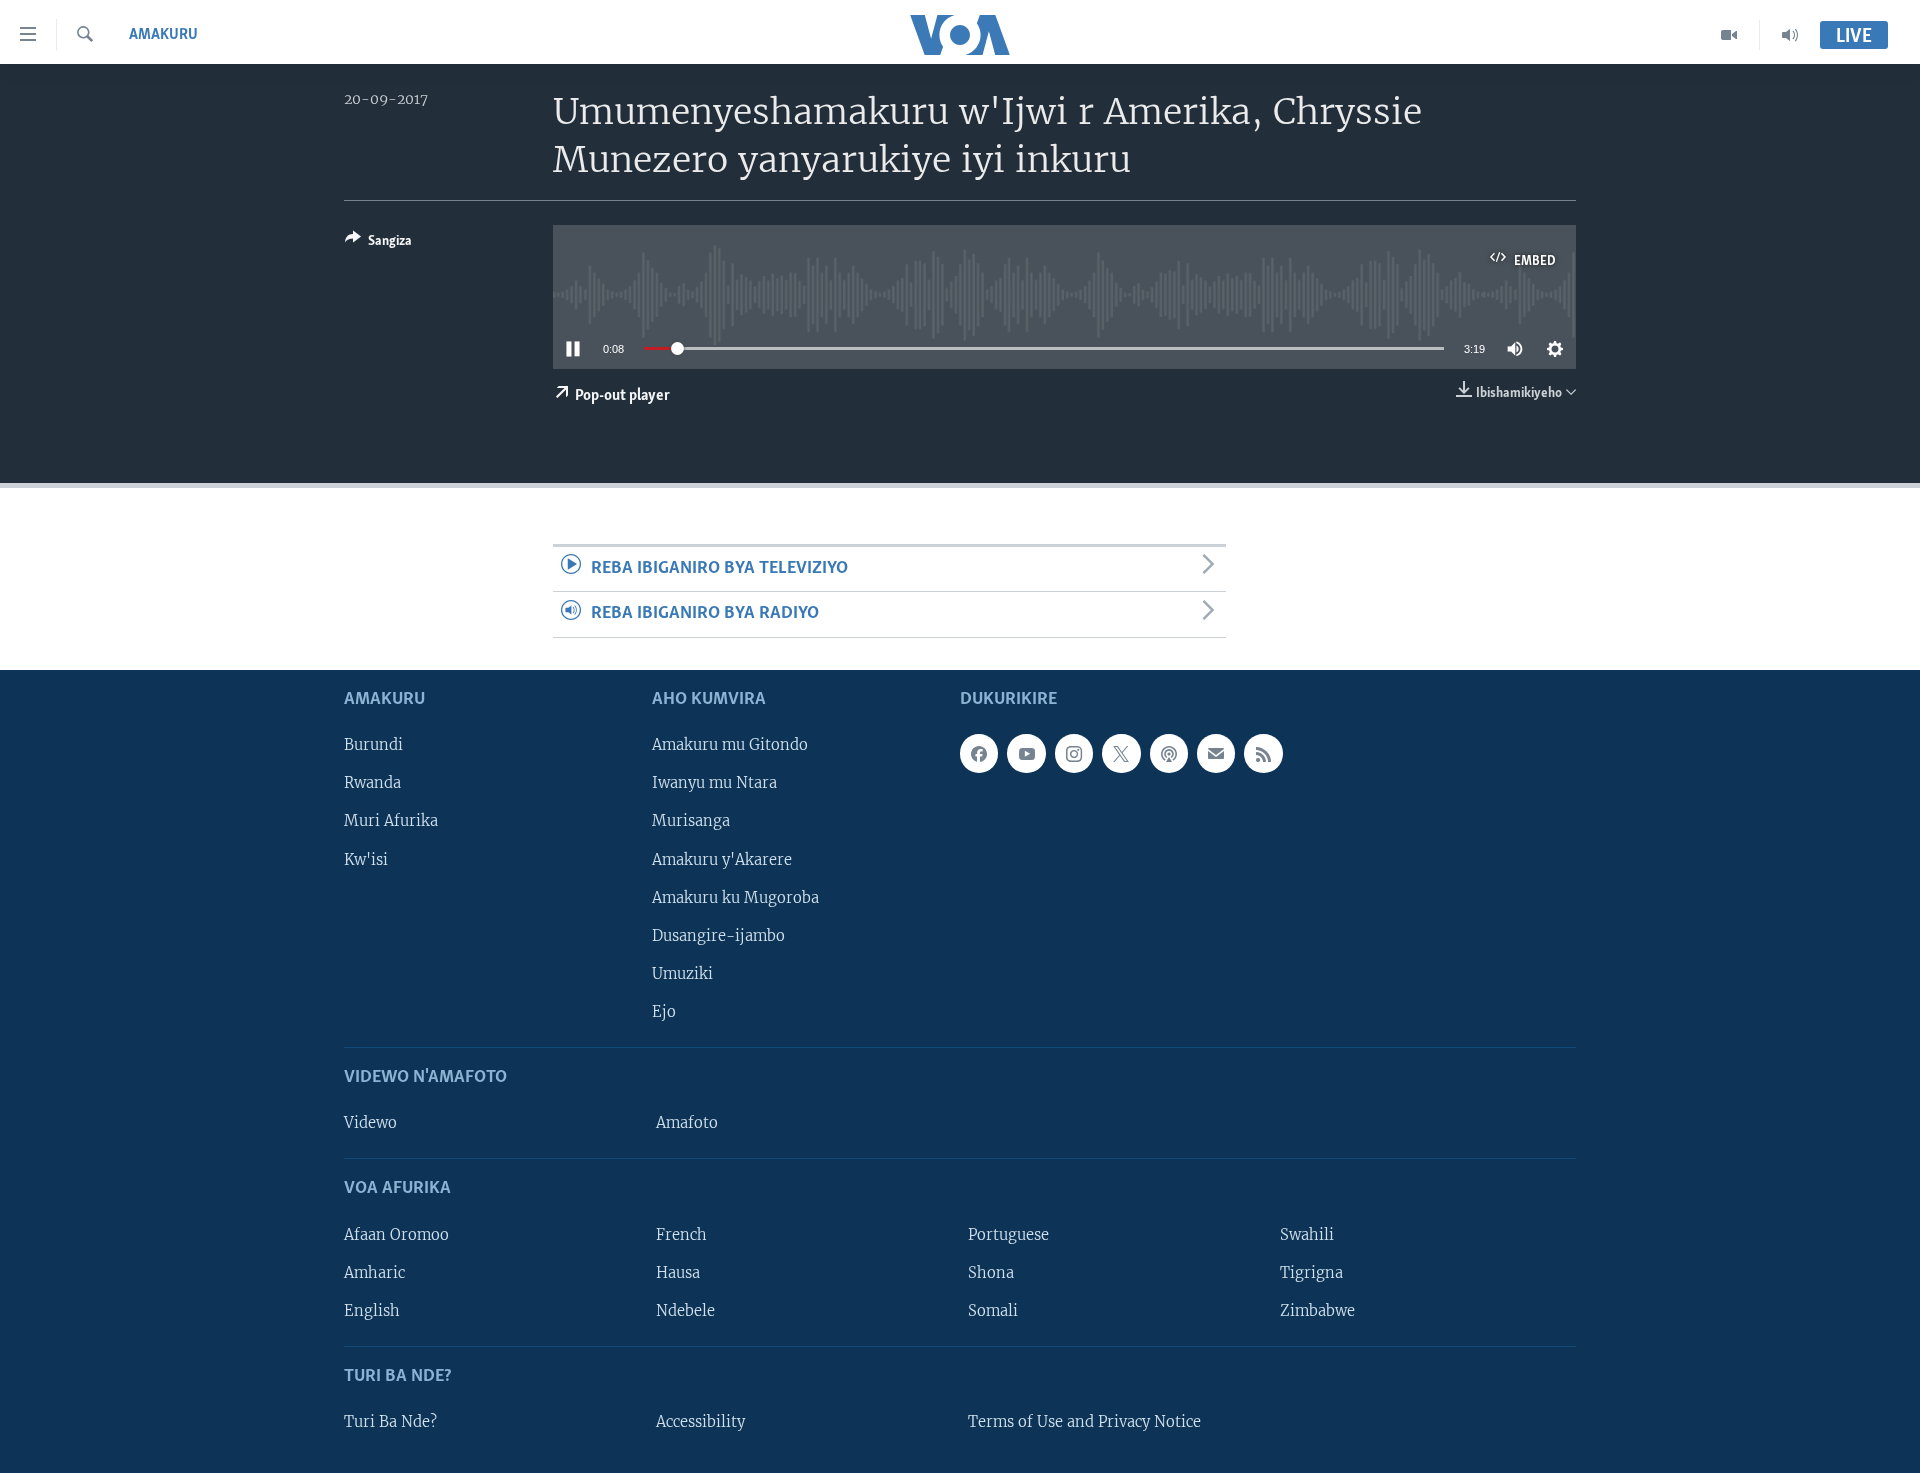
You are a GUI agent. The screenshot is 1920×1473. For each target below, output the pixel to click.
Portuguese (1008, 1234)
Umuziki (682, 973)
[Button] (378, 244)
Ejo (664, 1011)
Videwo (370, 1123)
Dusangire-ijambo (718, 935)
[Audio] (1790, 35)
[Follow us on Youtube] (1026, 753)
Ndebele (685, 1310)
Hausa (678, 1272)
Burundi (373, 745)
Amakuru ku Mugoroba (735, 897)
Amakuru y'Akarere (722, 859)
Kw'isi (366, 859)
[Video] (1729, 35)
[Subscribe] (1216, 753)
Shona (991, 1272)
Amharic (374, 1272)
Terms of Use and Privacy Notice (1084, 1422)
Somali (993, 1310)
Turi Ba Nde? (390, 1422)
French (681, 1234)
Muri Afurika (391, 821)
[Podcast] (1169, 753)
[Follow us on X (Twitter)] (1121, 753)
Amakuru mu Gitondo (730, 745)
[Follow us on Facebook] (979, 753)
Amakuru (163, 35)
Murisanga (691, 821)
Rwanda (372, 783)
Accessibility (700, 1422)
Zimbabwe (1317, 1310)
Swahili (1307, 1234)
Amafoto (687, 1123)
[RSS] (1263, 753)
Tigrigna (1311, 1272)
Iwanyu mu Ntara (714, 783)
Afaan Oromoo (396, 1234)
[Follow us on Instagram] (1074, 753)
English (372, 1310)
